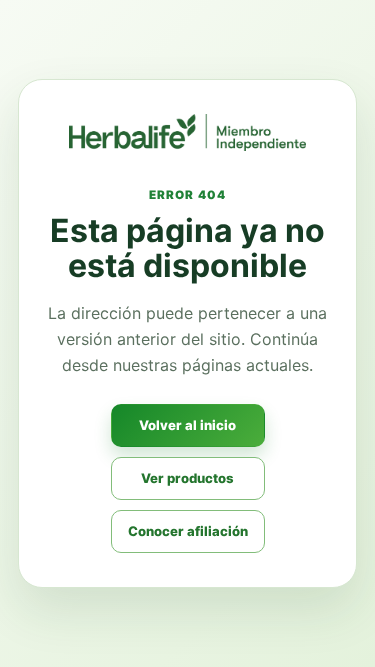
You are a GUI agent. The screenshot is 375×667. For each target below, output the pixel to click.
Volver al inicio (187, 425)
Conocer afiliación (188, 531)
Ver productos (187, 478)
